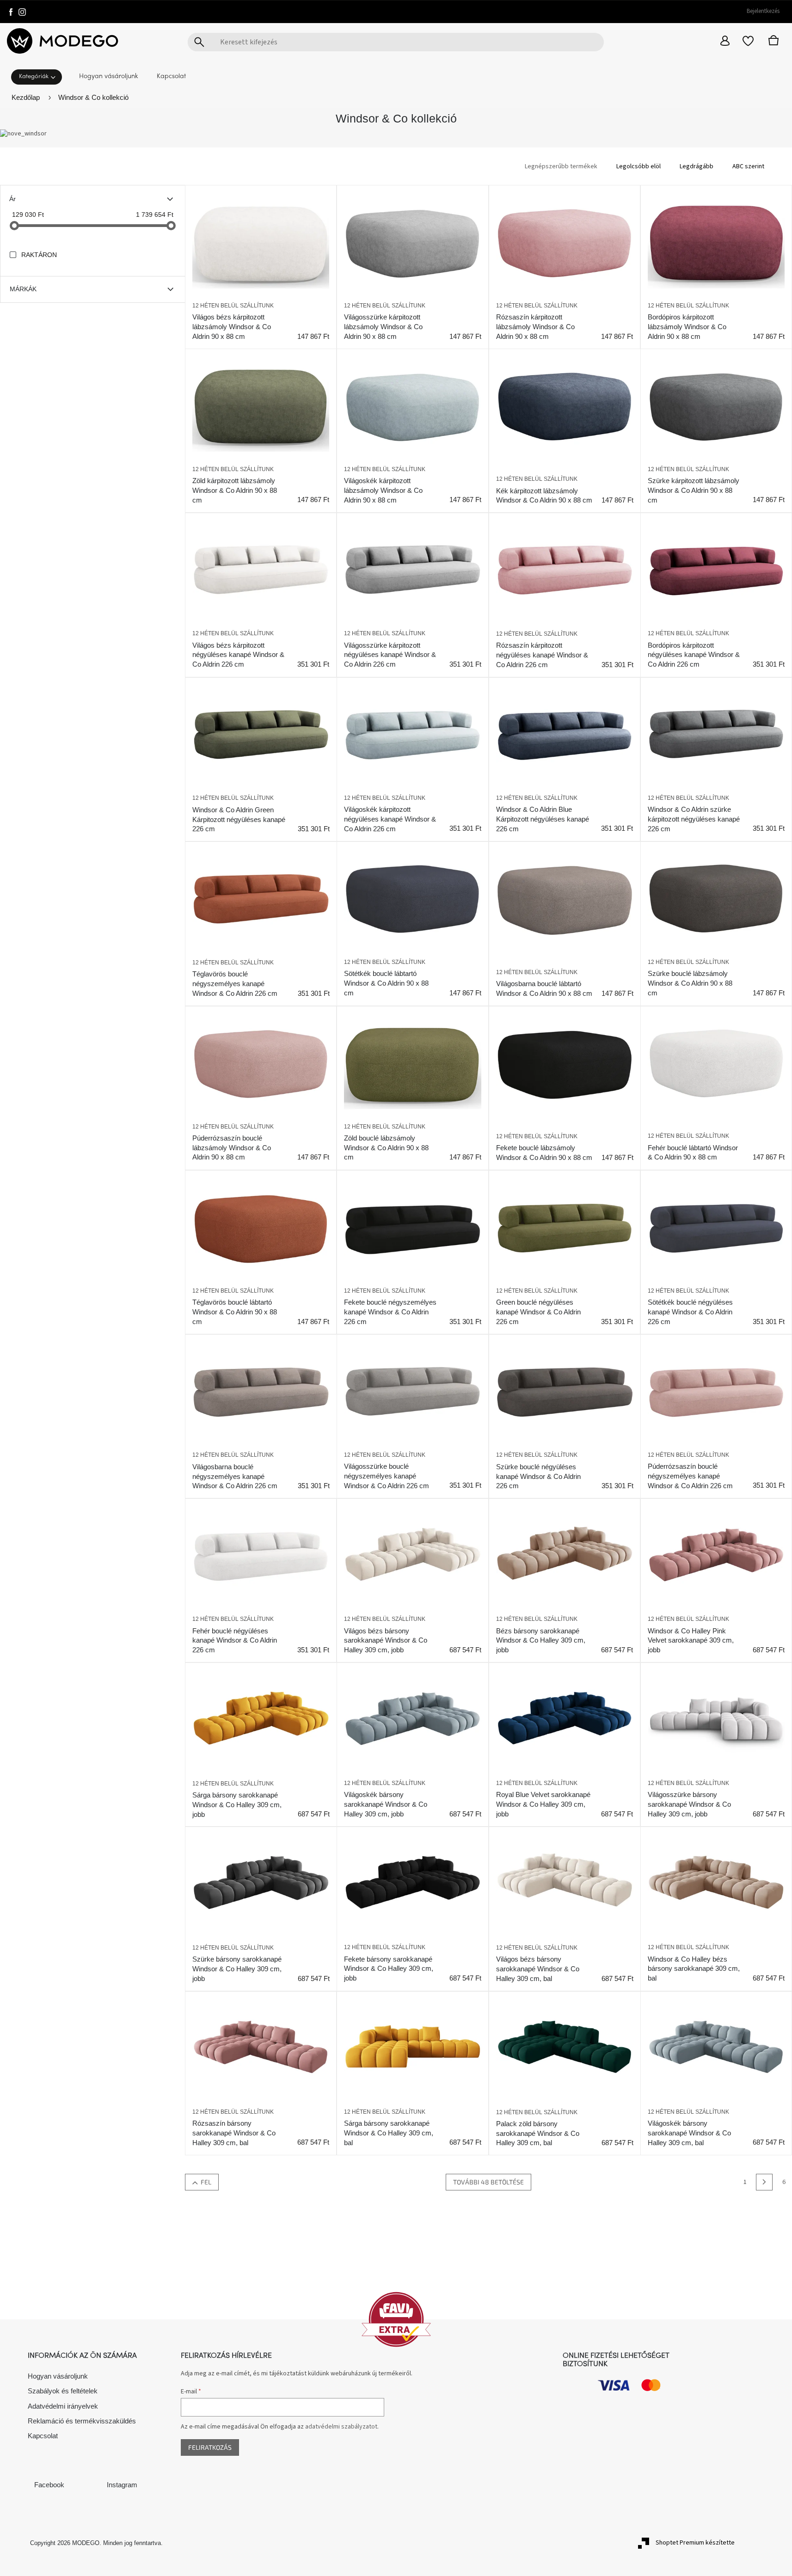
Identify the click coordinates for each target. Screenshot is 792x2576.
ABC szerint (748, 166)
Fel (206, 2182)
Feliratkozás (210, 2447)
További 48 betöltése (488, 2182)
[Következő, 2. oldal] (764, 2182)
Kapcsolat (43, 2436)
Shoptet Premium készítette (695, 2543)
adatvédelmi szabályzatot (341, 2427)
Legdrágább (697, 166)
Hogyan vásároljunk (58, 2376)
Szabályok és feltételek (63, 2391)
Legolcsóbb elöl (639, 166)
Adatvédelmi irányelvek (63, 2406)
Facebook (49, 2485)
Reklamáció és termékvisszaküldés (82, 2421)
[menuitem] (39, 76)
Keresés (199, 42)
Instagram (122, 2485)
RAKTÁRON (39, 255)
